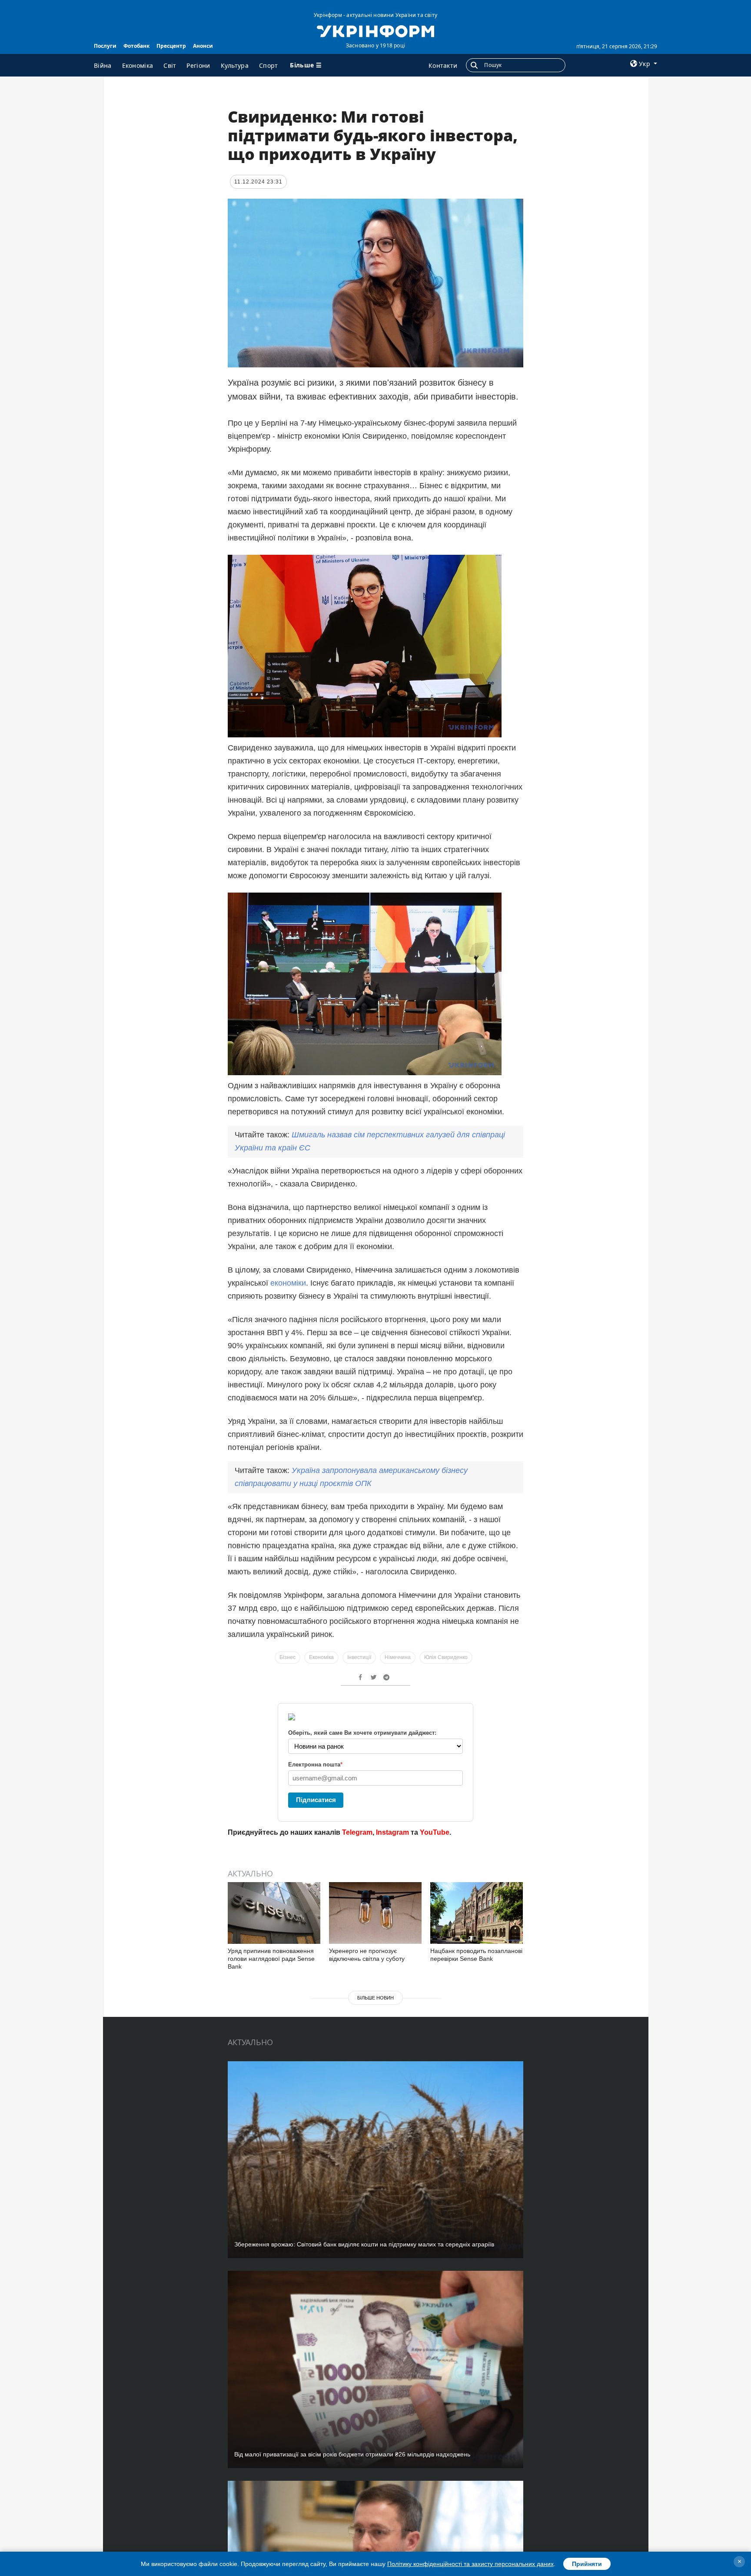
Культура (235, 65)
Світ (170, 65)
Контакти (443, 65)
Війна (103, 65)
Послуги (105, 46)
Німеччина (398, 1657)
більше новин (375, 1998)
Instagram (392, 1832)
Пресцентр (171, 46)
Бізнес (287, 1657)
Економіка (138, 65)
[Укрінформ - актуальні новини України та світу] (375, 30)
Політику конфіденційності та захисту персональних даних (470, 2564)
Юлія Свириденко (446, 1657)
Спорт (269, 65)
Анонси (203, 46)
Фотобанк (136, 46)
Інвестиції (359, 1657)
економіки (288, 1283)
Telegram (357, 1832)
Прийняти (587, 2564)
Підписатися (316, 1800)
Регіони (198, 65)
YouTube (435, 1832)
